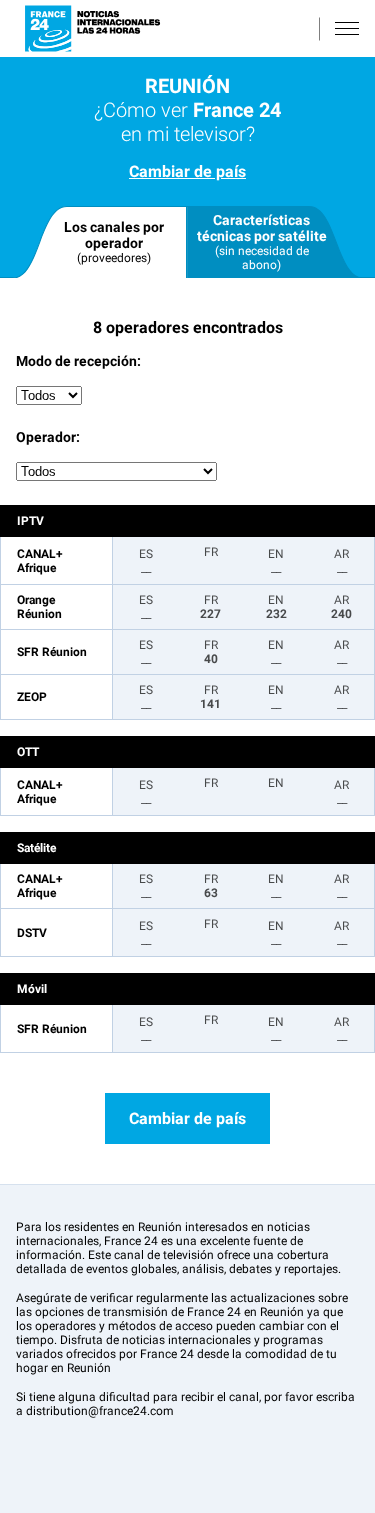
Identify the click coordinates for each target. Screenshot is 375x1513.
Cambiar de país (187, 171)
